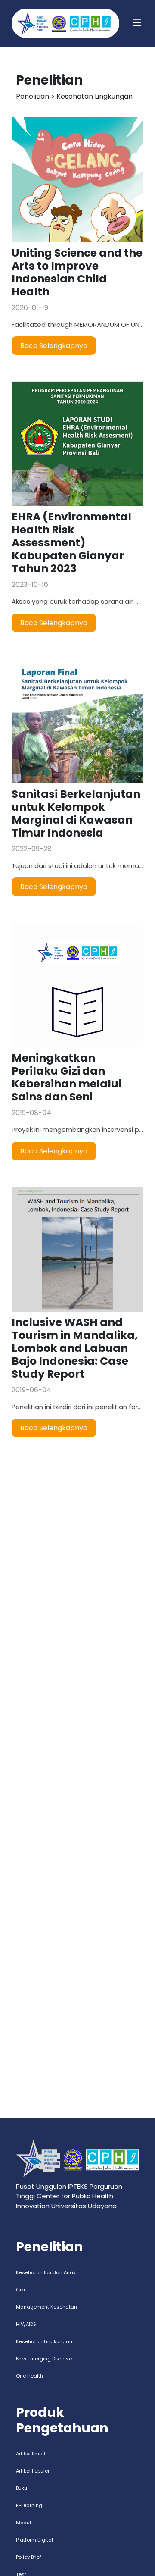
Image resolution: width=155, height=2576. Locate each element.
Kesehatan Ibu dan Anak (46, 2272)
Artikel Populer (33, 2471)
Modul (23, 2523)
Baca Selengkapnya (54, 346)
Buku (22, 2488)
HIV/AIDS (26, 2324)
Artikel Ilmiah (31, 2454)
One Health (29, 2376)
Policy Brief (29, 2557)
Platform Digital (34, 2540)
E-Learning (29, 2505)
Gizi (20, 2290)
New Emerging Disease (44, 2359)
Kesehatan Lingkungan (44, 2341)
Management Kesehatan (46, 2307)
